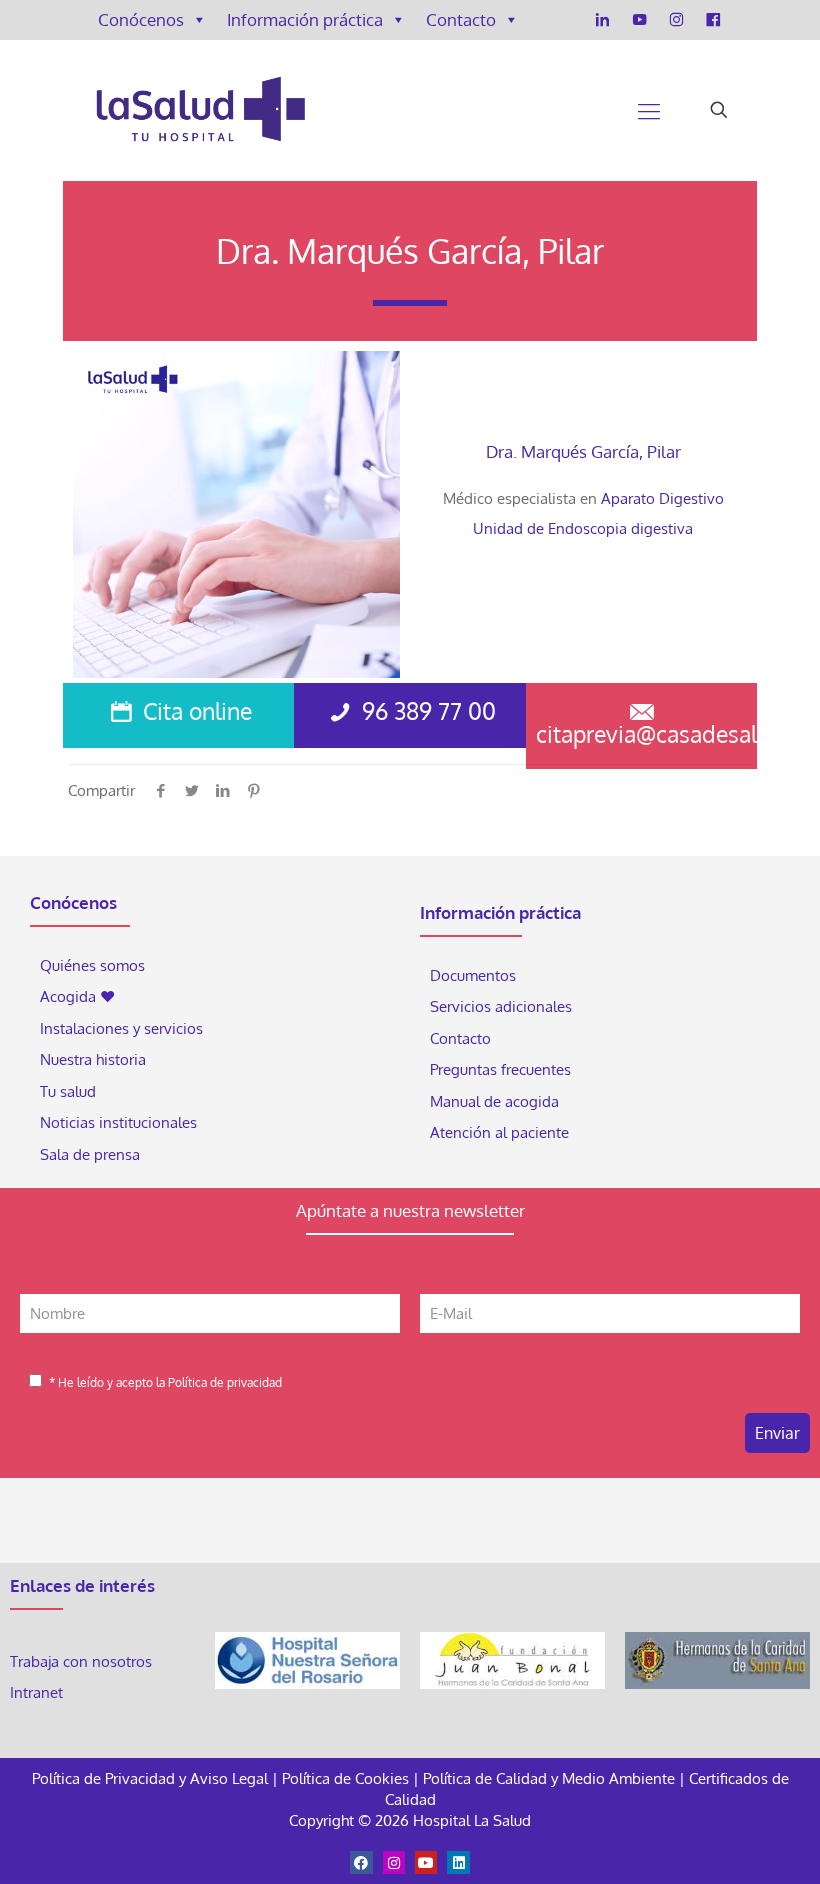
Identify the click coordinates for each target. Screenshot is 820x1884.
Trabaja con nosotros (81, 1661)
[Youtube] (426, 1862)
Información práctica (305, 19)
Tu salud (68, 1091)
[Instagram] (676, 20)
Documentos (473, 975)
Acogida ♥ (77, 996)
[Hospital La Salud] (200, 110)
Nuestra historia (93, 1059)
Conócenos (141, 19)
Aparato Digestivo (662, 498)
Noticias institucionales (118, 1122)
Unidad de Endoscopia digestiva (583, 528)
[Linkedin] (458, 1862)
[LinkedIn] (602, 20)
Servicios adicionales (501, 1006)
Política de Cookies (345, 1778)
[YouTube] (639, 20)
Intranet (38, 1692)
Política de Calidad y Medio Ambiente (549, 1778)
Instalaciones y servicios (121, 1028)
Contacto (461, 19)
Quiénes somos (92, 965)
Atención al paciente (501, 1132)
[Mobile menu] (649, 110)
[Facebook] (713, 20)
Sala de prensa (90, 1154)
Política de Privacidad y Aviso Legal (152, 1778)
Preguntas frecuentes (500, 1069)
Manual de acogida (494, 1101)
